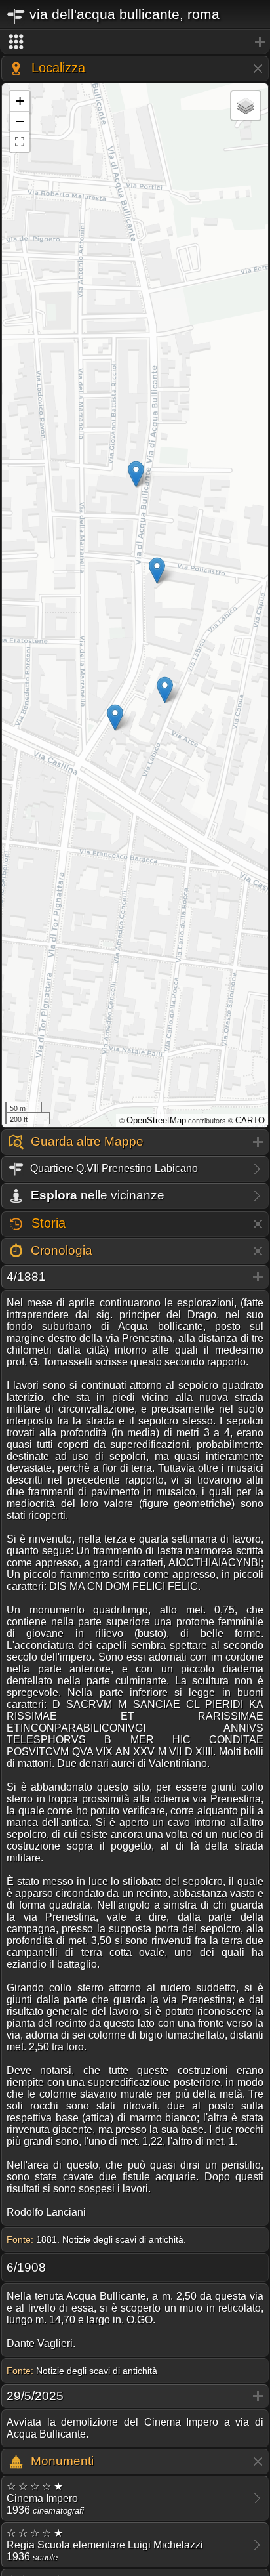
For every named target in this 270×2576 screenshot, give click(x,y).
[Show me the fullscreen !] (20, 142)
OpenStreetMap (156, 1120)
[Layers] (246, 106)
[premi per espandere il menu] (135, 42)
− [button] (20, 121)
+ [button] (20, 101)
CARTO (250, 1120)
